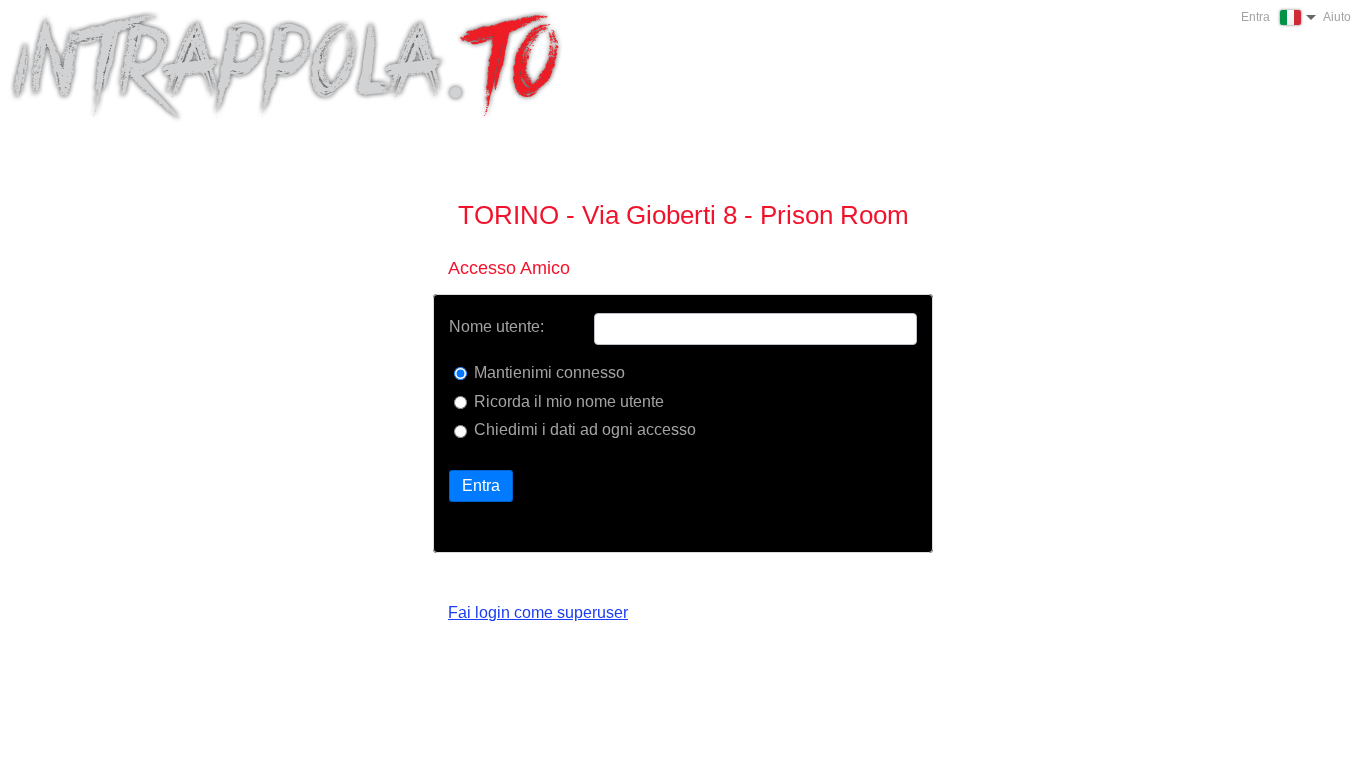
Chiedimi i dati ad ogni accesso (585, 430)
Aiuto (1337, 17)
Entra (481, 485)
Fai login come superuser (538, 612)
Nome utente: (496, 327)
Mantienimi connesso (549, 373)
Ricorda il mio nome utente (569, 402)
